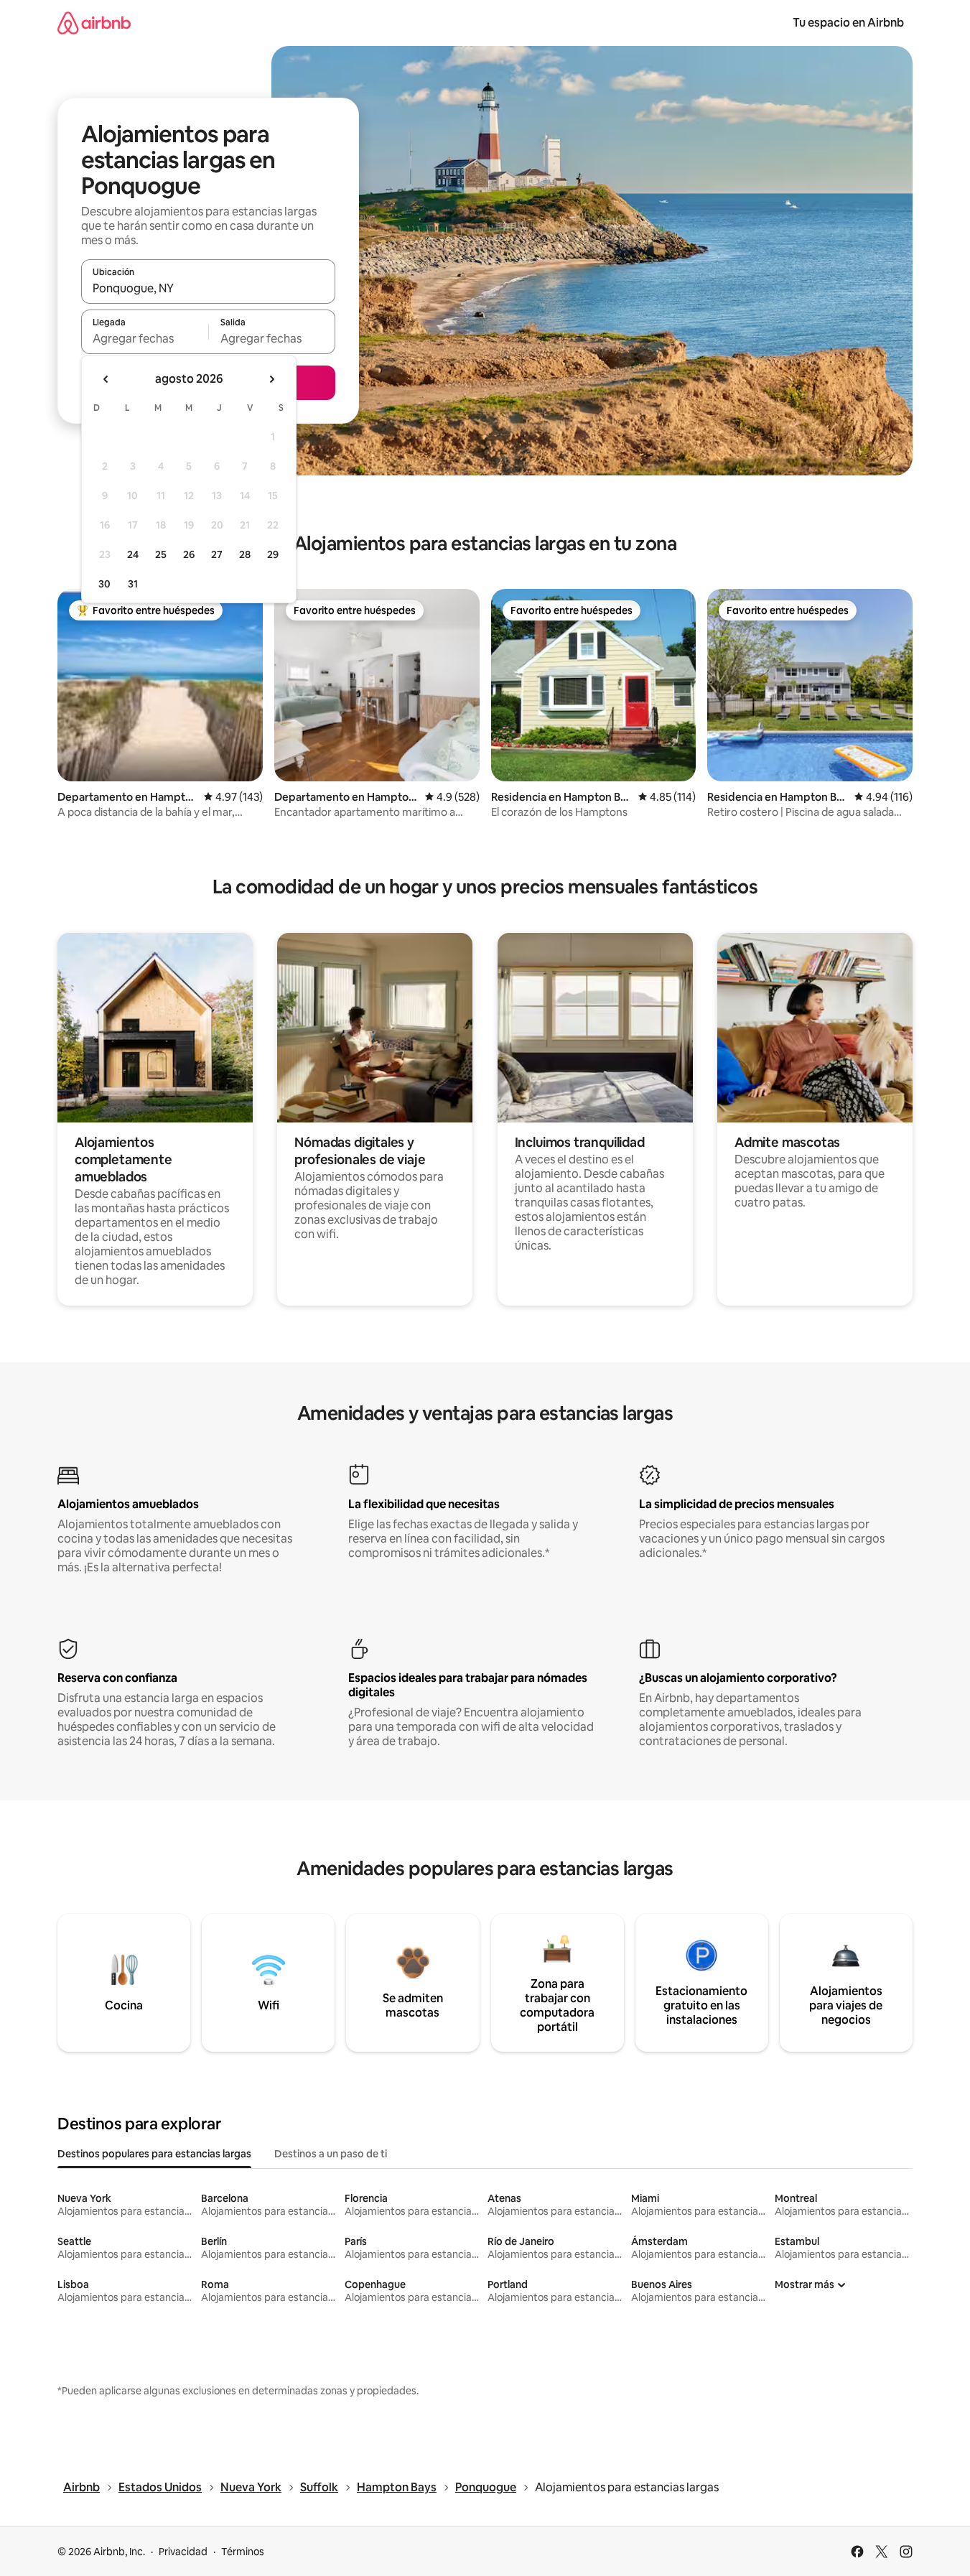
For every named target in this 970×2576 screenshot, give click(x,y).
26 (189, 554)
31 (133, 584)
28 (245, 554)
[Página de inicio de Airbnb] (94, 23)
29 (273, 554)
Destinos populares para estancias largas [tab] (154, 2154)
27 (217, 554)
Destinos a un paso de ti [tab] (331, 2154)
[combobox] (208, 288)
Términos (243, 2552)
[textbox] (145, 338)
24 (133, 554)
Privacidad (183, 2552)
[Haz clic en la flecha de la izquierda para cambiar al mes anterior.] (106, 379)
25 (161, 554)
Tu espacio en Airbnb (848, 23)
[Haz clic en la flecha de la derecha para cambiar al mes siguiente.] (271, 379)
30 (104, 584)
